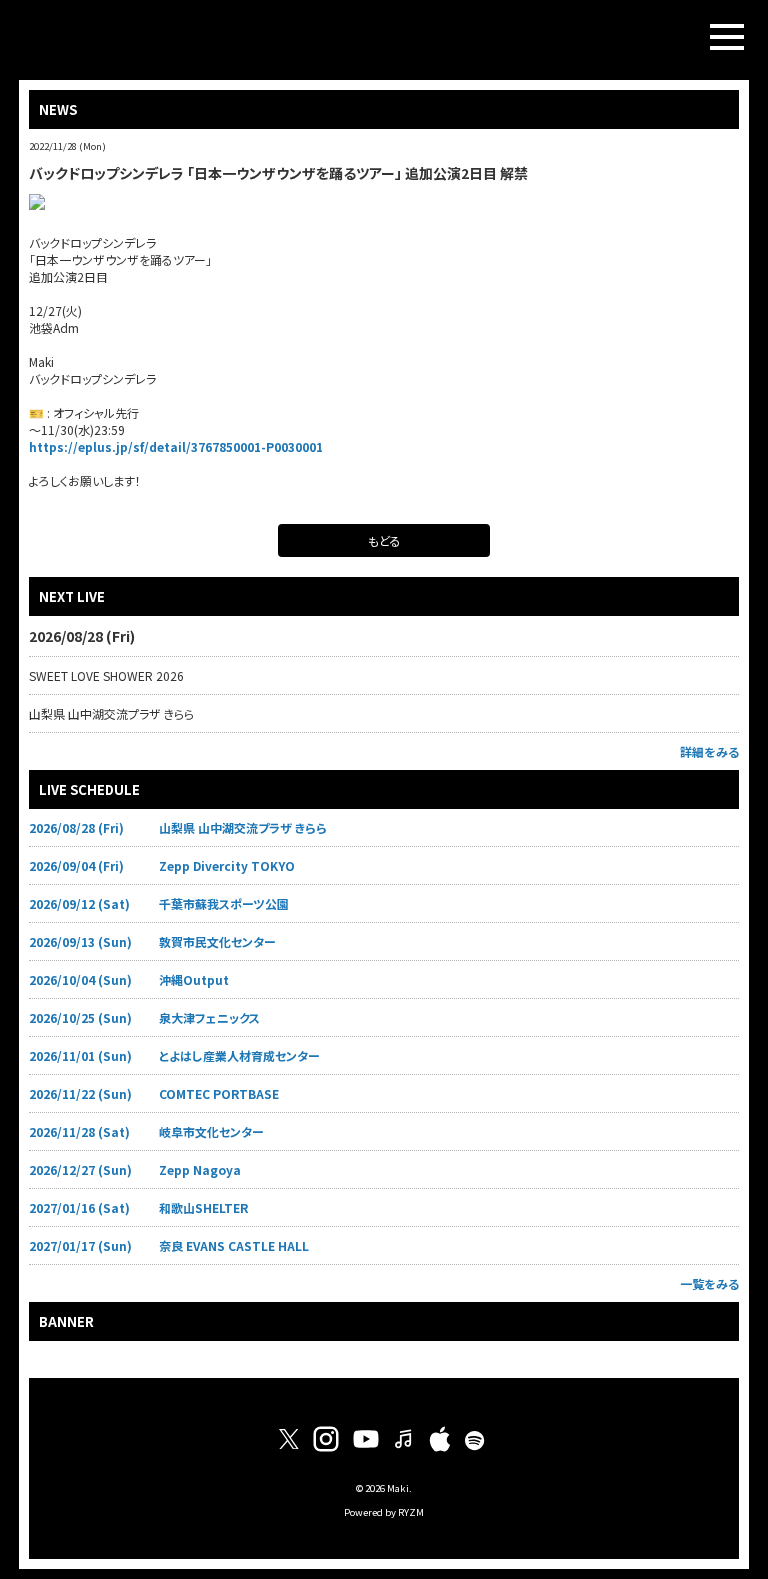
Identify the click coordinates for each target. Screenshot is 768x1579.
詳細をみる (709, 751)
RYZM (411, 1512)
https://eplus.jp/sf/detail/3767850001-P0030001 (176, 446)
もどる (384, 540)
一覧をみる (709, 1283)
